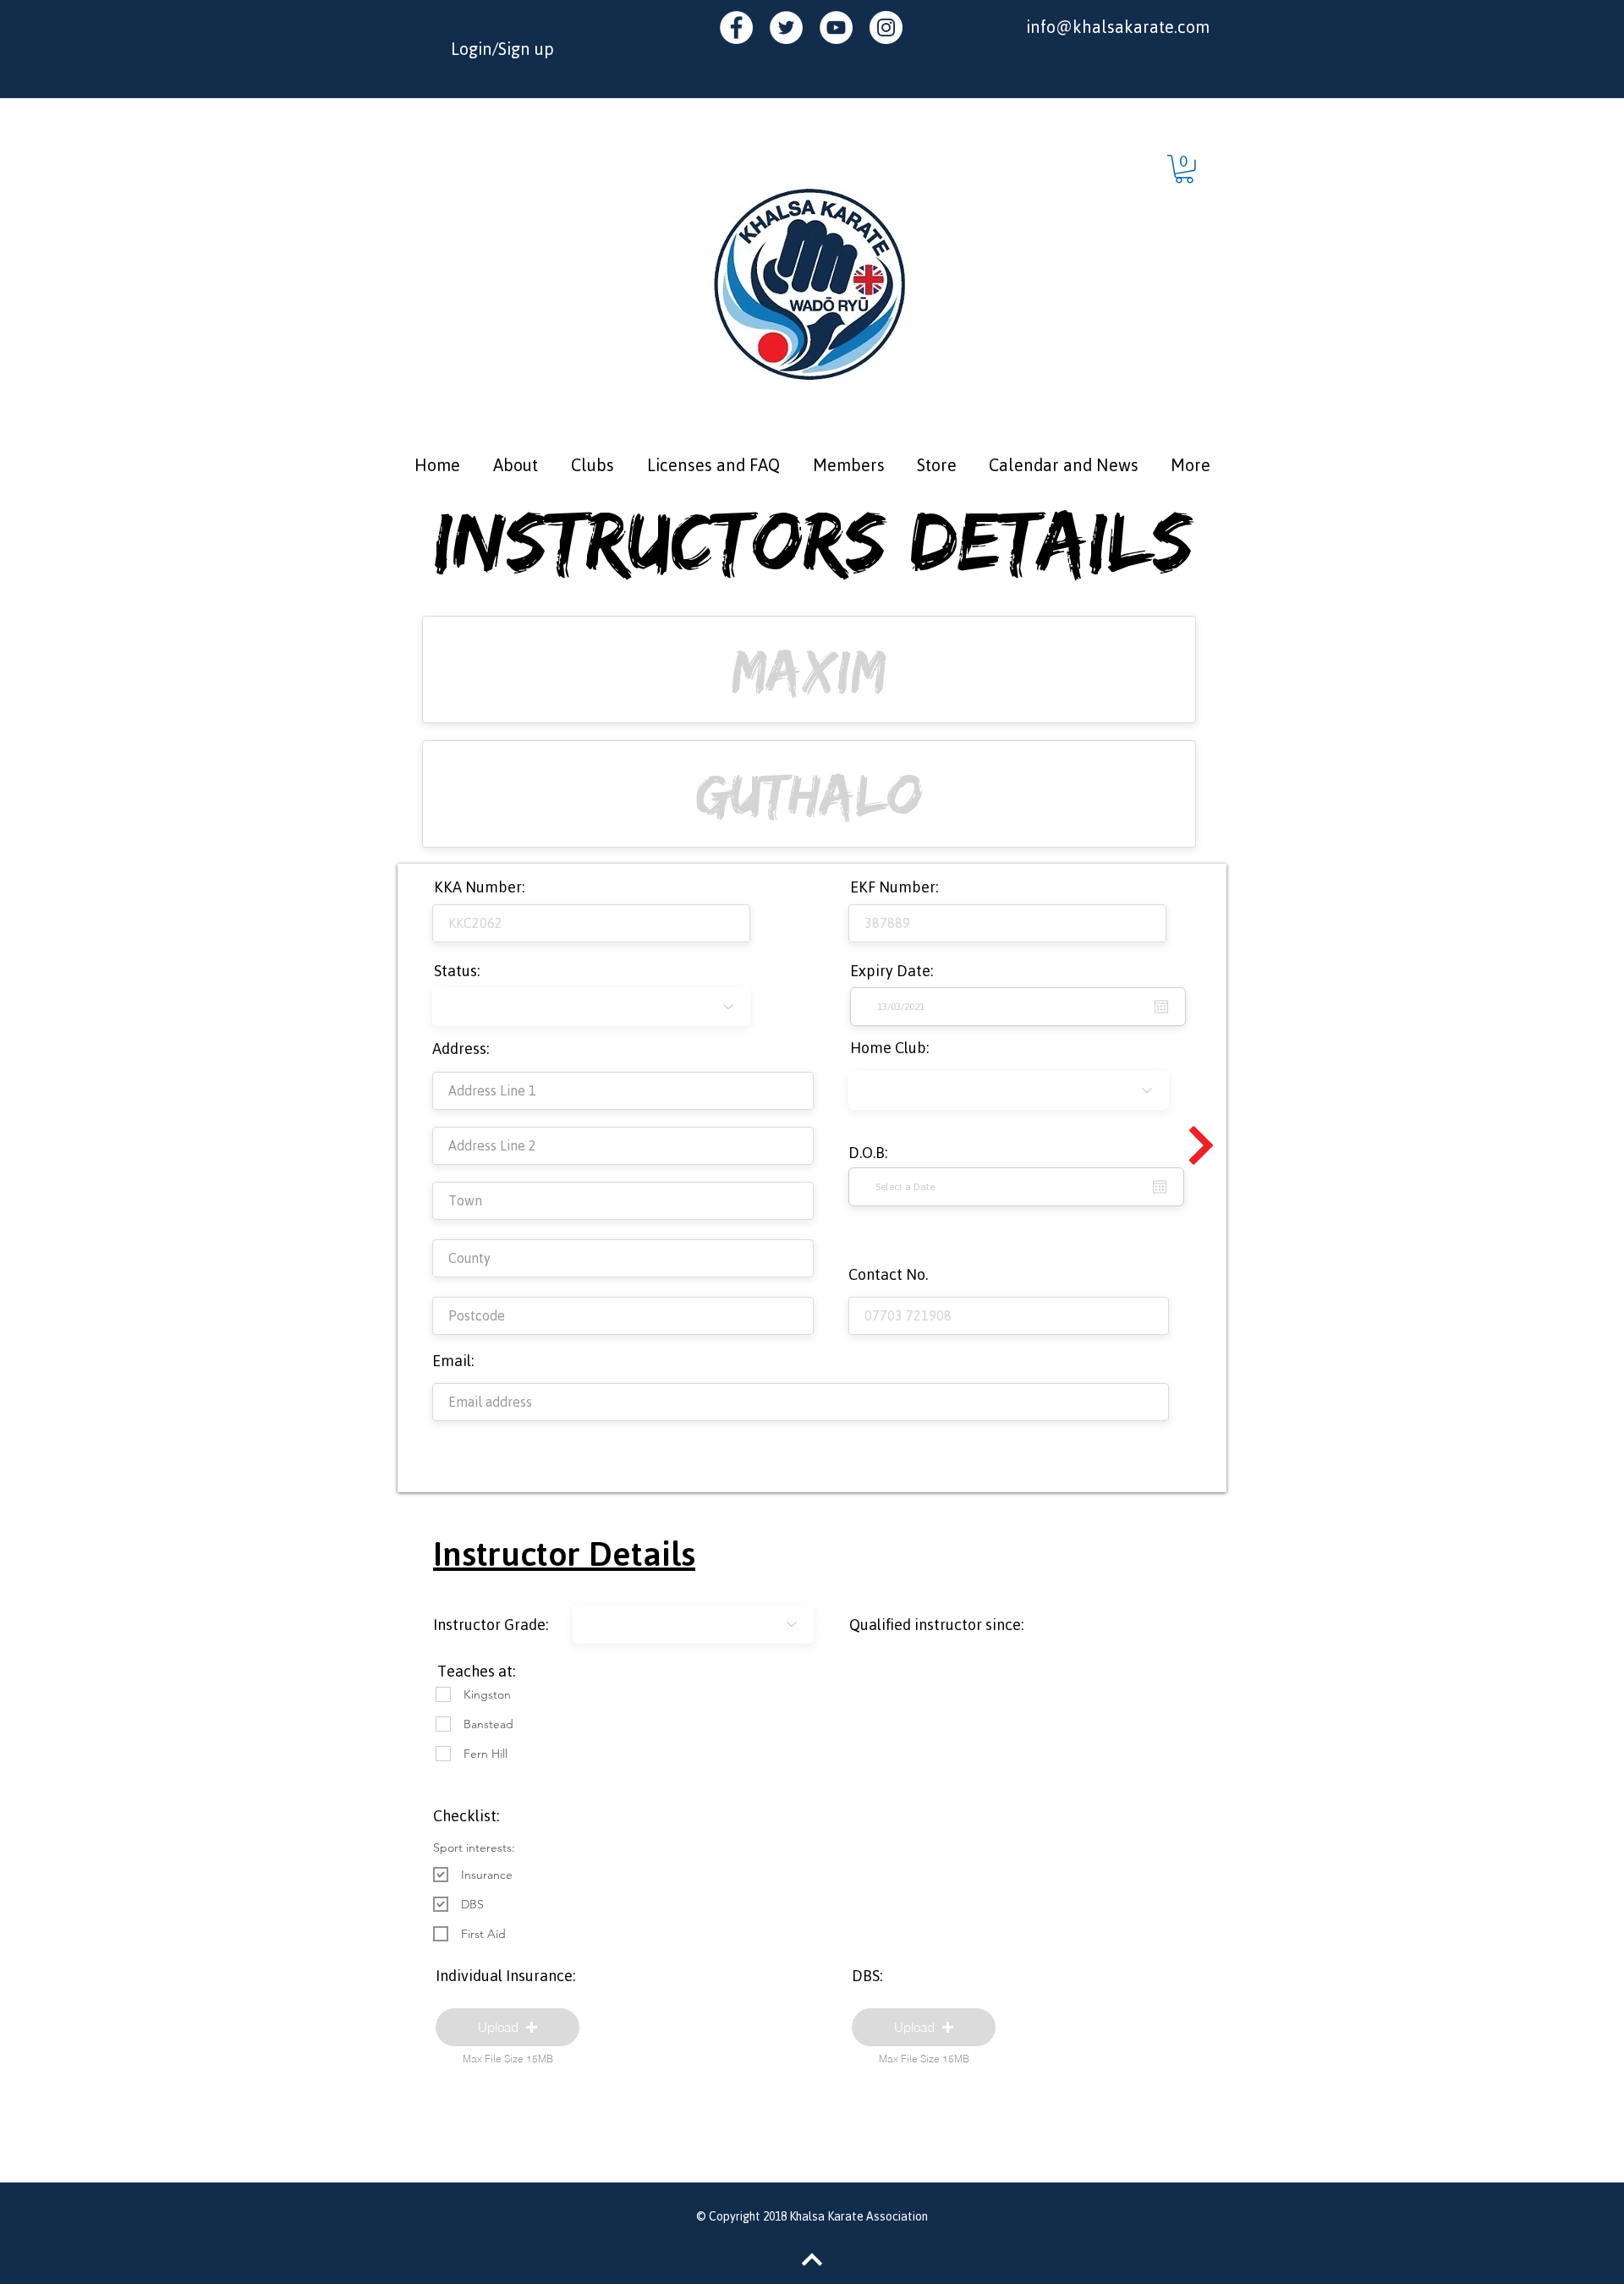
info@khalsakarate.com (1118, 27)
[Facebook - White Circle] (736, 27)
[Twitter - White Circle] (786, 27)
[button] (1184, 169)
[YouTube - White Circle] (836, 27)
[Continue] (1201, 1145)
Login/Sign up (502, 49)
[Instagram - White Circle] (886, 27)
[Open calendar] (1160, 1187)
